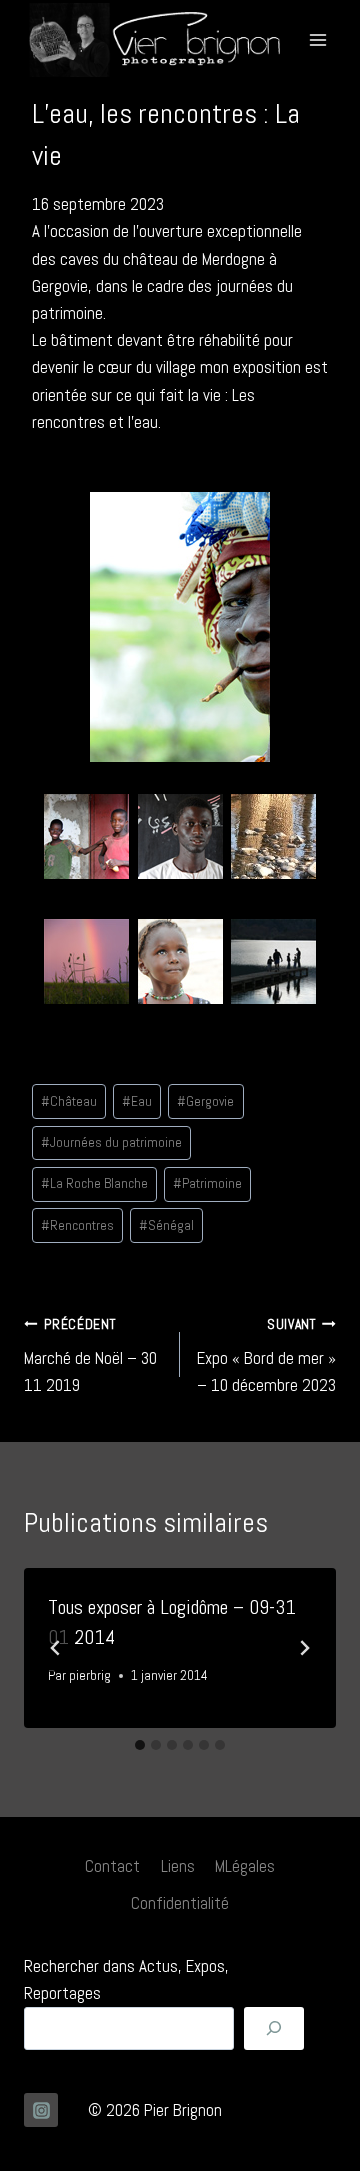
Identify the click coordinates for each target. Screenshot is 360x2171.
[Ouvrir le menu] (317, 39)
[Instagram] (41, 2110)
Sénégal (166, 1225)
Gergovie (205, 1101)
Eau (137, 1101)
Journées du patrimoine (111, 1142)
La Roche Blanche (94, 1183)
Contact (112, 1866)
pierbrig (90, 1675)
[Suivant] (304, 1648)
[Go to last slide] (56, 1648)
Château (69, 1101)
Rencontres (77, 1225)
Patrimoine (207, 1183)
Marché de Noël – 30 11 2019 (90, 1356)
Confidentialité (180, 1903)
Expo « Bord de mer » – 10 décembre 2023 (266, 1356)
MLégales (245, 1866)
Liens (178, 1866)
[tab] (140, 1745)
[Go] (274, 2028)
